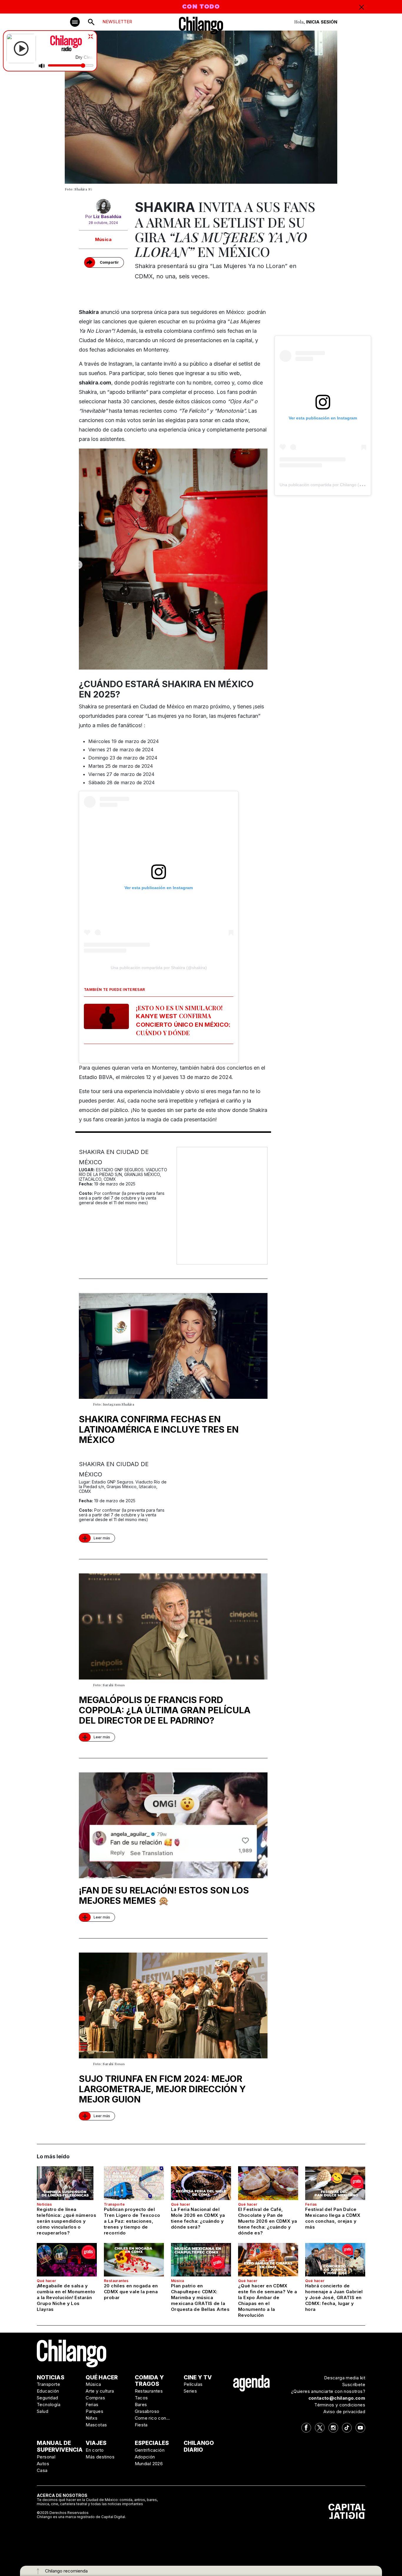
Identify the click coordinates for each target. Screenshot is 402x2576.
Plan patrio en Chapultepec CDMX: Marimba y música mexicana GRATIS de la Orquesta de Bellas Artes (200, 2298)
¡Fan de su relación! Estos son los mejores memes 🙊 (164, 1895)
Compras (95, 2398)
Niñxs (92, 2418)
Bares (141, 2404)
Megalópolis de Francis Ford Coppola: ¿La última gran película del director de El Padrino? (165, 1710)
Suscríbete (354, 2385)
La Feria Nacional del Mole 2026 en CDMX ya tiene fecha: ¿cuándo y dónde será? (198, 2218)
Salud (43, 2411)
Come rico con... (152, 2418)
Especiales (152, 2443)
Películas (193, 2384)
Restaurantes (116, 2281)
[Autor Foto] (103, 206)
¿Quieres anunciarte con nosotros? (328, 2391)
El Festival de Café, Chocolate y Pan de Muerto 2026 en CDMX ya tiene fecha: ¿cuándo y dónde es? (268, 2221)
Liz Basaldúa (107, 216)
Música (103, 239)
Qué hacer (181, 2204)
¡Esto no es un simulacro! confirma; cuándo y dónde (183, 1020)
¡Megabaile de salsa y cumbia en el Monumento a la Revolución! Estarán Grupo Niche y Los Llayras (66, 2298)
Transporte (114, 2204)
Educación (48, 2391)
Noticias (44, 2204)
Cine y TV (198, 2377)
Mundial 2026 (149, 2464)
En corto (95, 2450)
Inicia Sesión (322, 22)
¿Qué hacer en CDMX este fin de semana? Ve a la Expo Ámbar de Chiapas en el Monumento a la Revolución (268, 2300)
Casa (42, 2470)
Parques (94, 2411)
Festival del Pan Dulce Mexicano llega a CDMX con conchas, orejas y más (333, 2218)
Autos (43, 2464)
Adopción (145, 2457)
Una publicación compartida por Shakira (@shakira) (159, 968)
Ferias (311, 2204)
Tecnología (49, 2404)
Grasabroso (147, 2411)
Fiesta (141, 2425)
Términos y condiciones (340, 2405)
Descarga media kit (345, 2378)
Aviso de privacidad (344, 2412)
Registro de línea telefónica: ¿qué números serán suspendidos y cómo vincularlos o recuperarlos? (67, 2221)
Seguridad (48, 2398)
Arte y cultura (100, 2391)
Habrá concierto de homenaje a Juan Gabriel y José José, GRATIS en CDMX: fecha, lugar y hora (334, 2298)
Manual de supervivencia (60, 2446)
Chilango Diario (199, 2446)
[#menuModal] (75, 22)
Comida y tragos (149, 2381)
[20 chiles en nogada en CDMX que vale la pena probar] (134, 2260)
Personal (46, 2457)
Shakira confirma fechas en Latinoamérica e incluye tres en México (159, 1429)
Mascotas (96, 2425)
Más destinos (100, 2457)
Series (190, 2391)
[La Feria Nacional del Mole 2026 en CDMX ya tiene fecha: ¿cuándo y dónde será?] (201, 2183)
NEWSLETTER (117, 22)
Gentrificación (150, 2450)
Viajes (96, 2443)
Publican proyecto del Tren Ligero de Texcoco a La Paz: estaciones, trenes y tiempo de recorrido (132, 2221)
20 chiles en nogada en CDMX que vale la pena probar (131, 2292)
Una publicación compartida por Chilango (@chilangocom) (334, 485)
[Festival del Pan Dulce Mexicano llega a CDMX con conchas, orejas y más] (335, 2183)
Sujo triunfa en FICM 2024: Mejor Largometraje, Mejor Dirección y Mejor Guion (162, 2089)
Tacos (141, 2398)
